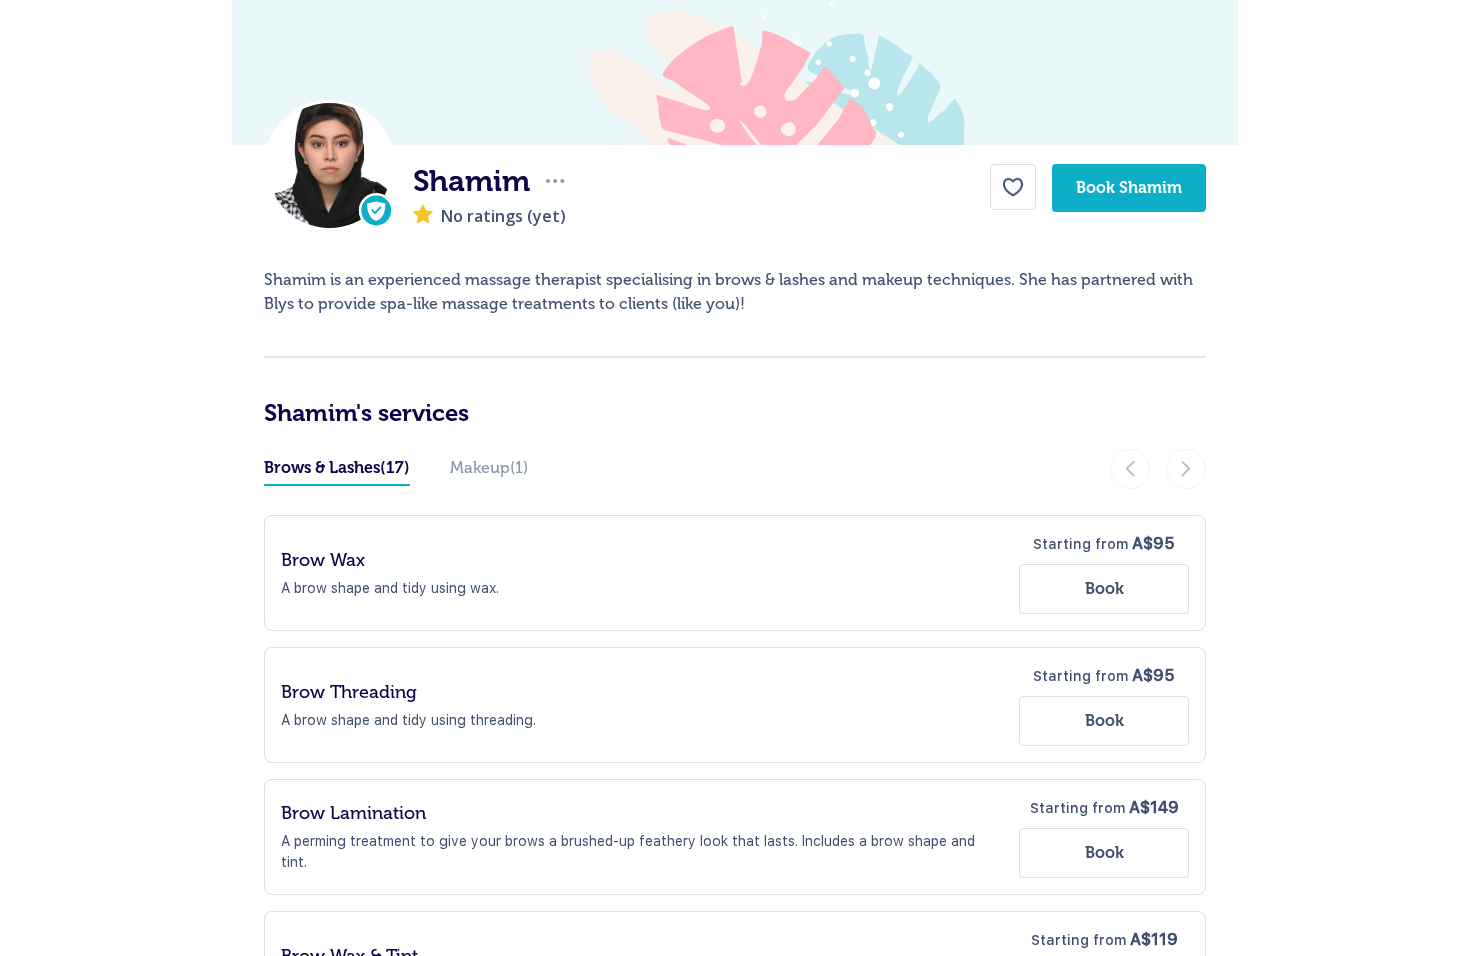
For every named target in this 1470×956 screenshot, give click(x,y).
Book (1104, 588)
